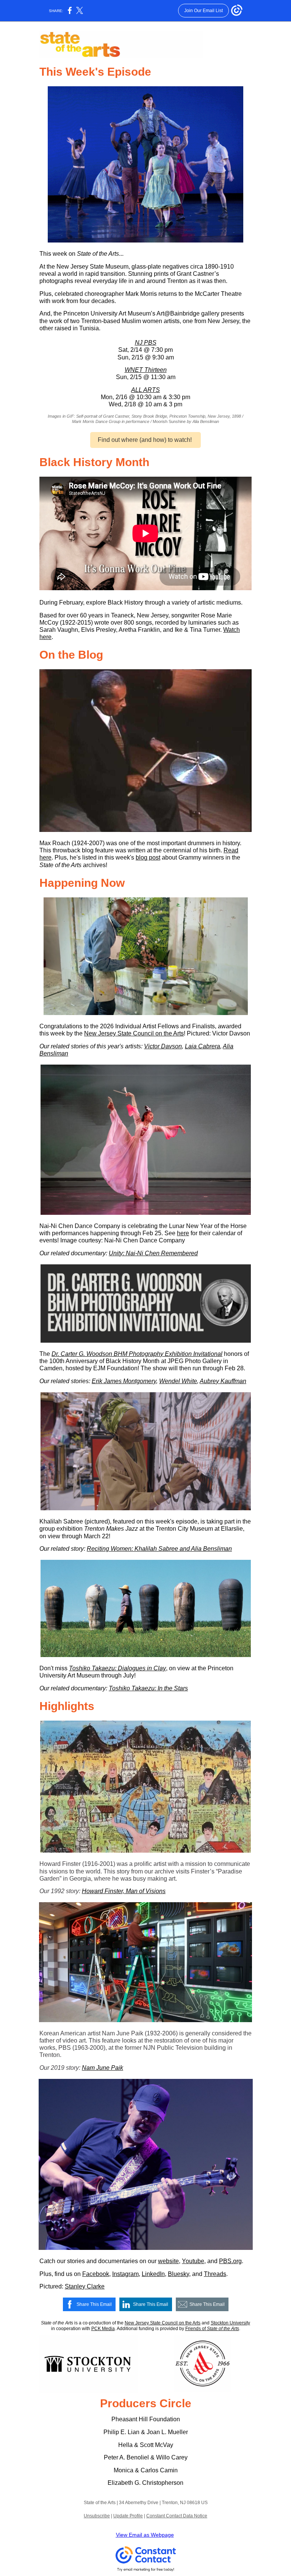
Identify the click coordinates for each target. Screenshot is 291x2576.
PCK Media (103, 2329)
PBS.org (230, 2261)
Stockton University (230, 2323)
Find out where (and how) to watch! (145, 440)
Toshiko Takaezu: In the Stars (148, 1688)
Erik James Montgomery (124, 1381)
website (168, 2261)
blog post (148, 857)
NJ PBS (146, 343)
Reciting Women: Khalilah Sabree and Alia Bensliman (159, 1549)
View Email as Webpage (145, 2535)
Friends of (196, 2329)
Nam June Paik (102, 2068)
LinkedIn (153, 2274)
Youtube (193, 2261)
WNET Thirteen (146, 370)
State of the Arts (223, 2329)
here (183, 1233)
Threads (215, 2274)
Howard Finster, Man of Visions (124, 1891)
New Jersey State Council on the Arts (134, 1033)
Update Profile (128, 2516)
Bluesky (178, 2274)
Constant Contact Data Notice (177, 2516)
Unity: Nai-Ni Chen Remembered (153, 1253)
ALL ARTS (145, 390)
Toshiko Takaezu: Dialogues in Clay (117, 1668)
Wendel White (178, 1381)
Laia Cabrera (203, 1046)
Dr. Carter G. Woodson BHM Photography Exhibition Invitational (137, 1354)
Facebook (96, 2274)
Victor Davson (163, 1046)
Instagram (125, 2274)
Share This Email (94, 2304)
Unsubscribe (97, 2516)
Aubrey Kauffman (223, 1381)
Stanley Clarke (85, 2286)
